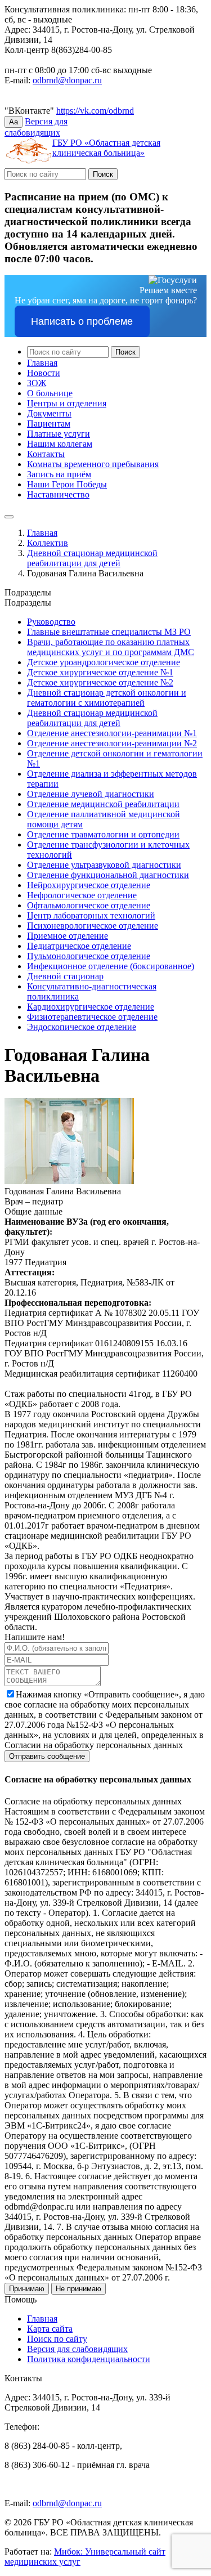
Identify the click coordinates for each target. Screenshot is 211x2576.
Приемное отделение (68, 936)
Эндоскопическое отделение (82, 1027)
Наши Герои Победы (67, 484)
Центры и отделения (67, 403)
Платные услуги (59, 434)
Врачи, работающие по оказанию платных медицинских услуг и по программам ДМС (111, 647)
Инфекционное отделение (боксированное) (111, 966)
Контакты (46, 454)
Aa (14, 122)
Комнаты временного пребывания (93, 464)
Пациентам (49, 424)
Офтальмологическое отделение (89, 905)
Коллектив (48, 543)
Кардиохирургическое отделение (91, 1007)
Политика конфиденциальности (89, 2359)
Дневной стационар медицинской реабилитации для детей (92, 558)
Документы (49, 413)
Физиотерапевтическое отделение (92, 1017)
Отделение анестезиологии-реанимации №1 (112, 733)
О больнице (50, 393)
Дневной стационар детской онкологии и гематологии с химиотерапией (107, 698)
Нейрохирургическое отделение (89, 885)
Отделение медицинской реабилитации (103, 804)
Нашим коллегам (60, 444)
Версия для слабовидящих (77, 2349)
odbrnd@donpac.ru (67, 80)
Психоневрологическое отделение (93, 926)
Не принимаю (78, 2289)
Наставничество (58, 494)
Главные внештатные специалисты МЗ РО (109, 632)
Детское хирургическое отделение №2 (100, 682)
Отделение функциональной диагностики (108, 875)
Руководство (51, 622)
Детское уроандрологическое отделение (104, 662)
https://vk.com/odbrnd (95, 111)
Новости (44, 373)
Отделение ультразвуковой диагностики (104, 865)
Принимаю (27, 2289)
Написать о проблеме (82, 321)
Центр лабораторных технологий (91, 915)
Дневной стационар (65, 976)
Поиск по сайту (57, 2339)
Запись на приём (59, 474)
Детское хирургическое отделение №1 (100, 672)
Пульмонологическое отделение (89, 956)
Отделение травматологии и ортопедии (103, 834)
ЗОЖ (37, 383)
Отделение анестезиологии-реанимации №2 (112, 743)
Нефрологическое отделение (82, 895)
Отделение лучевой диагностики (91, 794)
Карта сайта (50, 2329)
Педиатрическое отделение (79, 946)
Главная (42, 363)
